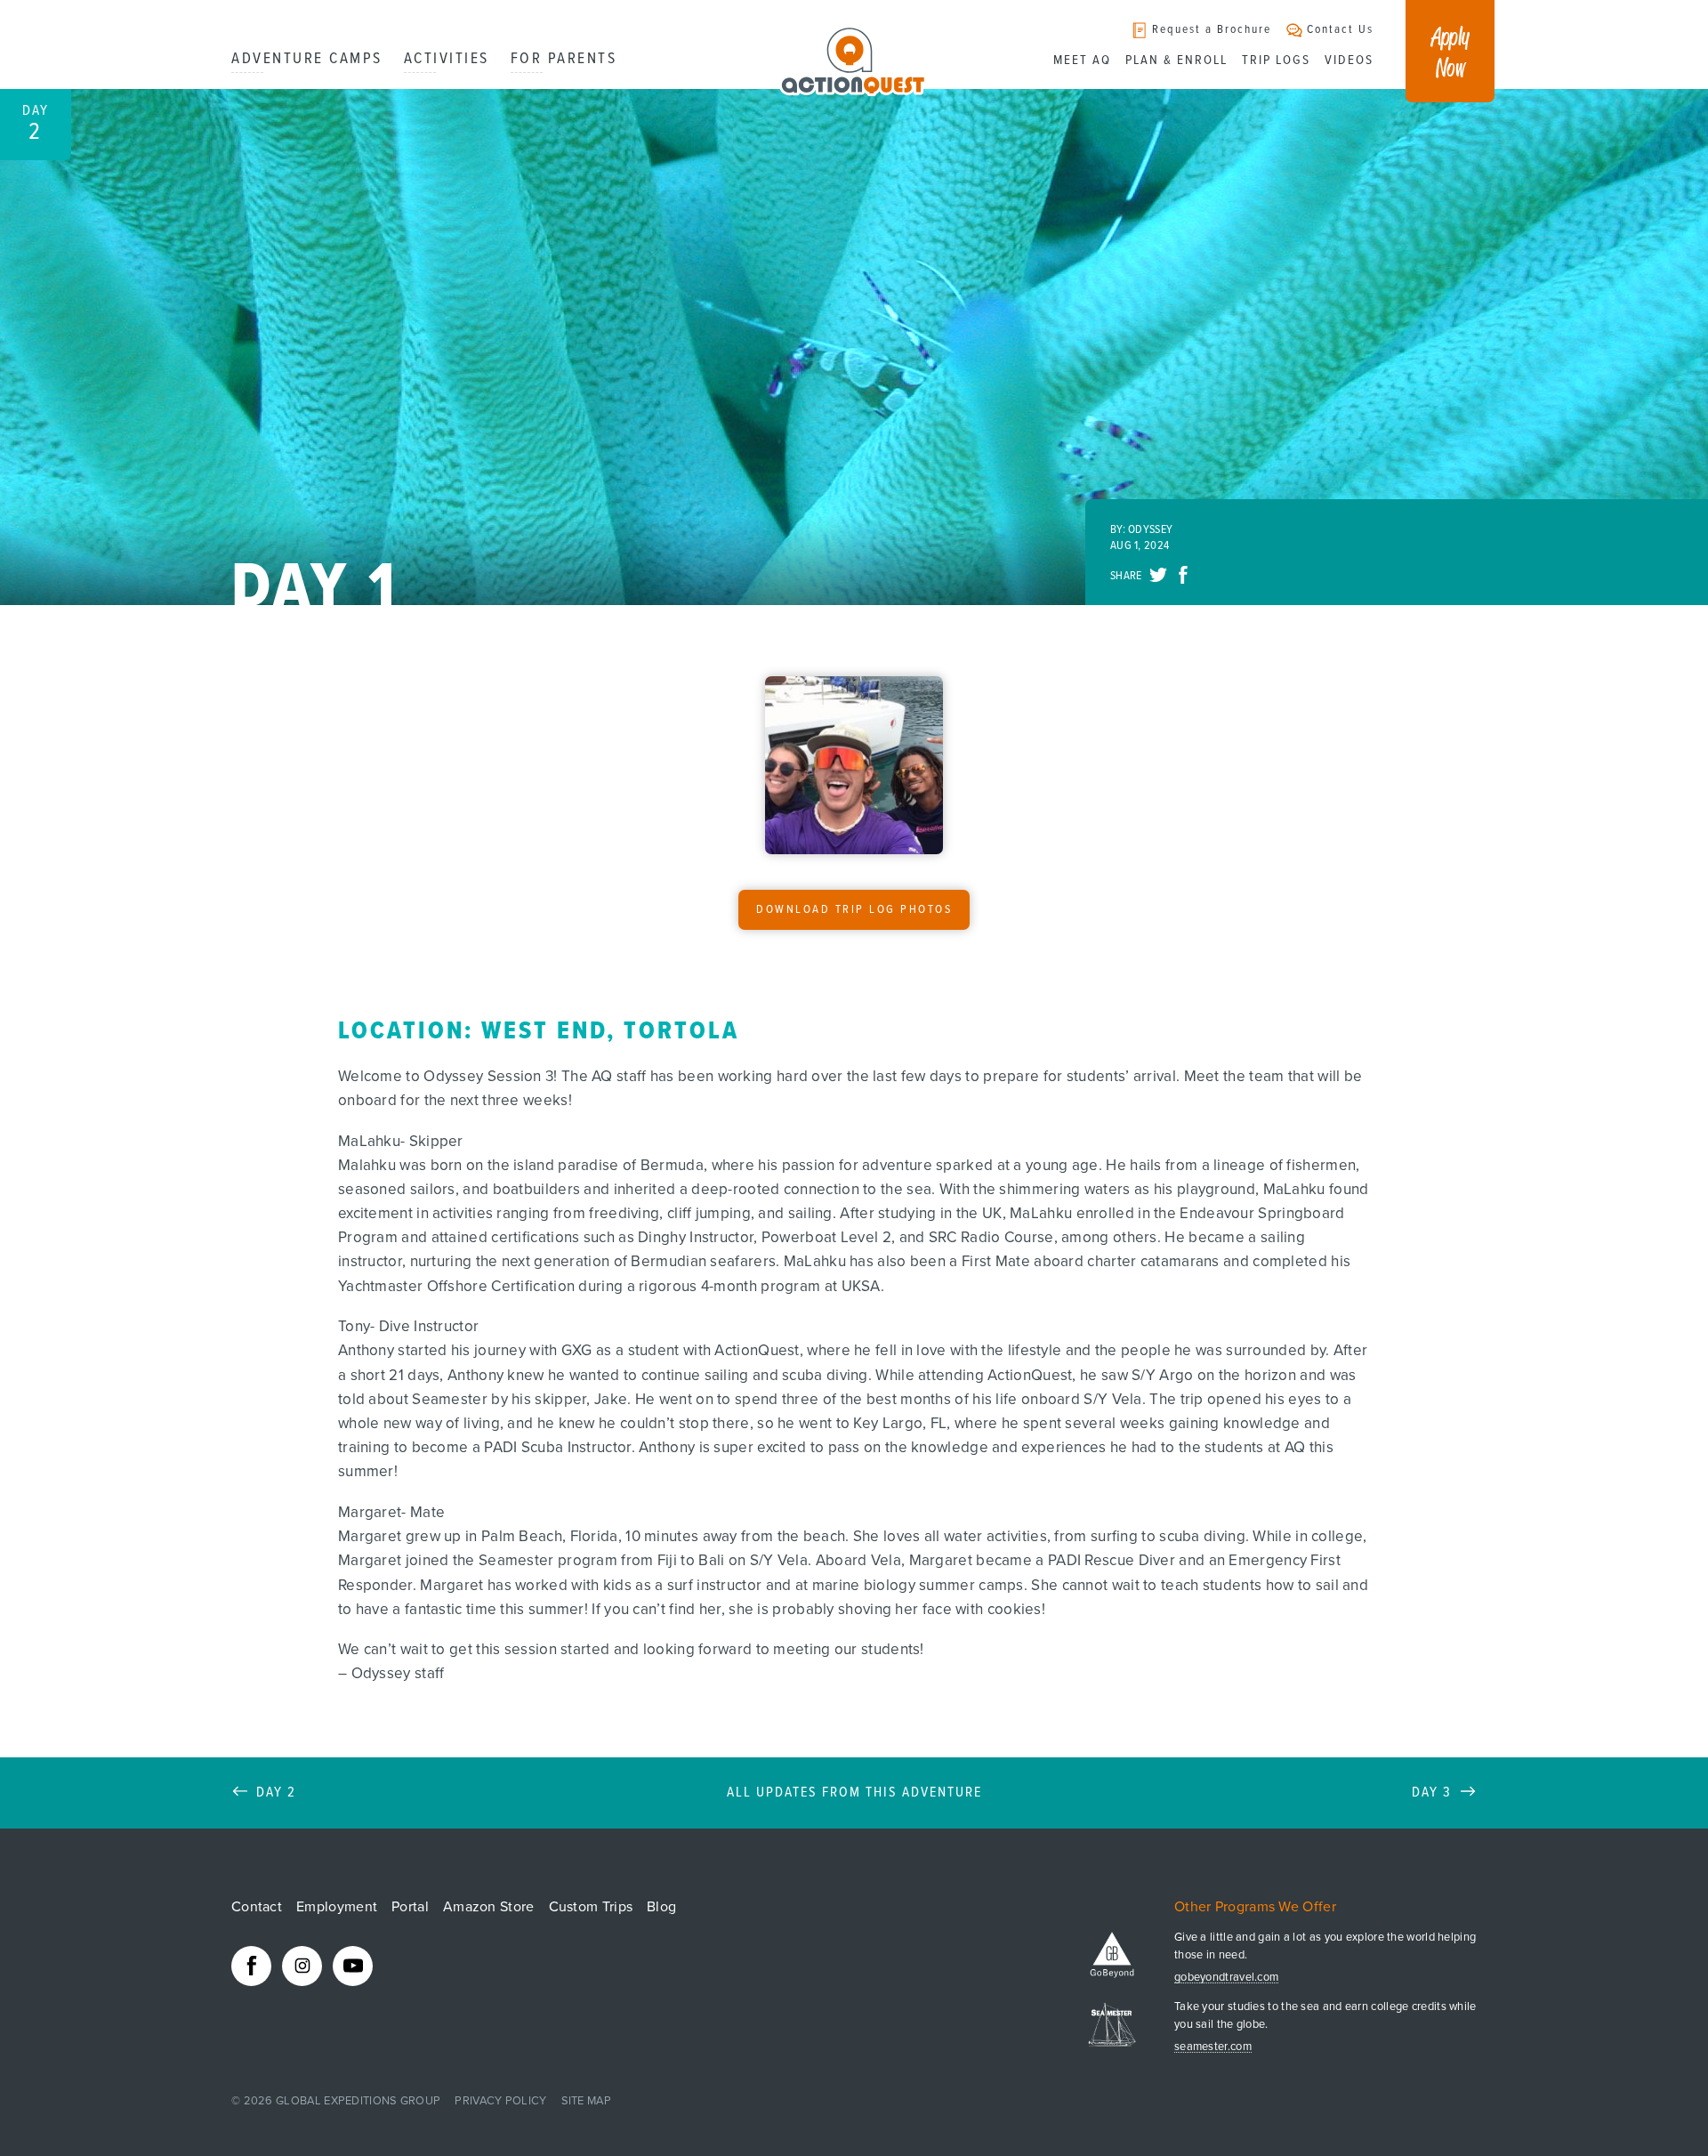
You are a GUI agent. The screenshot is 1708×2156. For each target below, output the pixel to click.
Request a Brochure (1212, 30)
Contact (257, 1907)
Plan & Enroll (1176, 61)
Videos (1349, 61)
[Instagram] (302, 1966)
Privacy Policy (500, 2101)
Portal (410, 1907)
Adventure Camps (307, 59)
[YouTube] (353, 1966)
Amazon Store (489, 1907)
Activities (447, 59)
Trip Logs (1276, 61)
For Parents (564, 59)
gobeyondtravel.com (1226, 1978)
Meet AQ (1082, 61)
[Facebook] (251, 1966)
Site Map (586, 2101)
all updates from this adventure (854, 1793)
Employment (337, 1907)
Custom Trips (591, 1907)
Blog (661, 1907)
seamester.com (1213, 2047)
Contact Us (1340, 30)
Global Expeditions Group (358, 2101)
